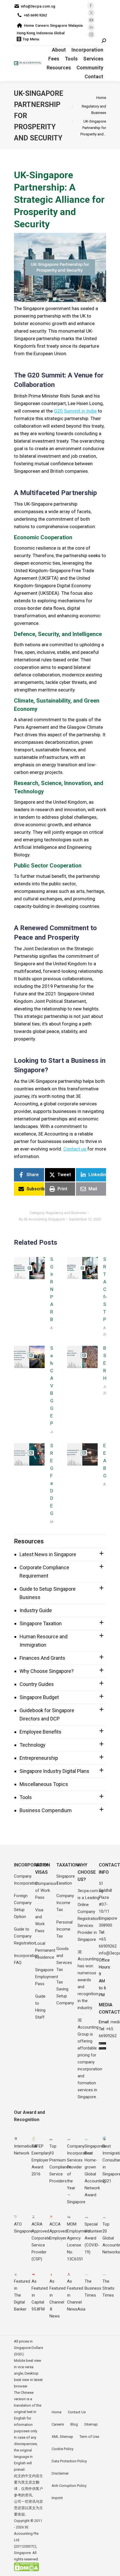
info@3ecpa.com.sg (38, 6)
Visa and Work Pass (40, 1920)
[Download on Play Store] (102, 2048)
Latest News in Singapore (48, 1554)
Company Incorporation (26, 1880)
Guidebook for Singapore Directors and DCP (47, 1715)
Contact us (75, 1149)
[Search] (104, 41)
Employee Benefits (40, 1732)
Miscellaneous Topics (44, 1784)
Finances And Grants (42, 1658)
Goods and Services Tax (64, 1959)
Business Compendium (46, 1810)
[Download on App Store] (102, 2044)
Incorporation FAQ (26, 1959)
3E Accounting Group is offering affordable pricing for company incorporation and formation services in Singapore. (90, 2059)
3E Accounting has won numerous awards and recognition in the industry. (88, 1980)
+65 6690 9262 (35, 15)
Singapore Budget (39, 1697)
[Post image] (29, 1268)
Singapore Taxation (41, 1623)
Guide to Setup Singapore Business (48, 1593)
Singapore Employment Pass (47, 1977)
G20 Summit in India (75, 411)
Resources (29, 1541)
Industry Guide (36, 1610)
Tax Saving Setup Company (65, 1993)
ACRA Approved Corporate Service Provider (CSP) (41, 2242)
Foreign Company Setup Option (23, 1906)
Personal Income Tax (64, 1929)
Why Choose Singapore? (47, 1671)
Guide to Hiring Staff (40, 2007)
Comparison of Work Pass (46, 1890)
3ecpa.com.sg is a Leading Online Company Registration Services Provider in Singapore (90, 1915)
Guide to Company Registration (25, 1936)
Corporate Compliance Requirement (44, 1572)
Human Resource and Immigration (44, 1641)
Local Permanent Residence (45, 1950)
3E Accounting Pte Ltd (26, 2534)
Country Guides (37, 1684)
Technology (33, 1745)
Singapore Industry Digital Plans (54, 1771)
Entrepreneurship (39, 1758)
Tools (26, 1797)
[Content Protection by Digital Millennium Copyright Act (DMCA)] (27, 2570)
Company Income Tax (65, 1903)
